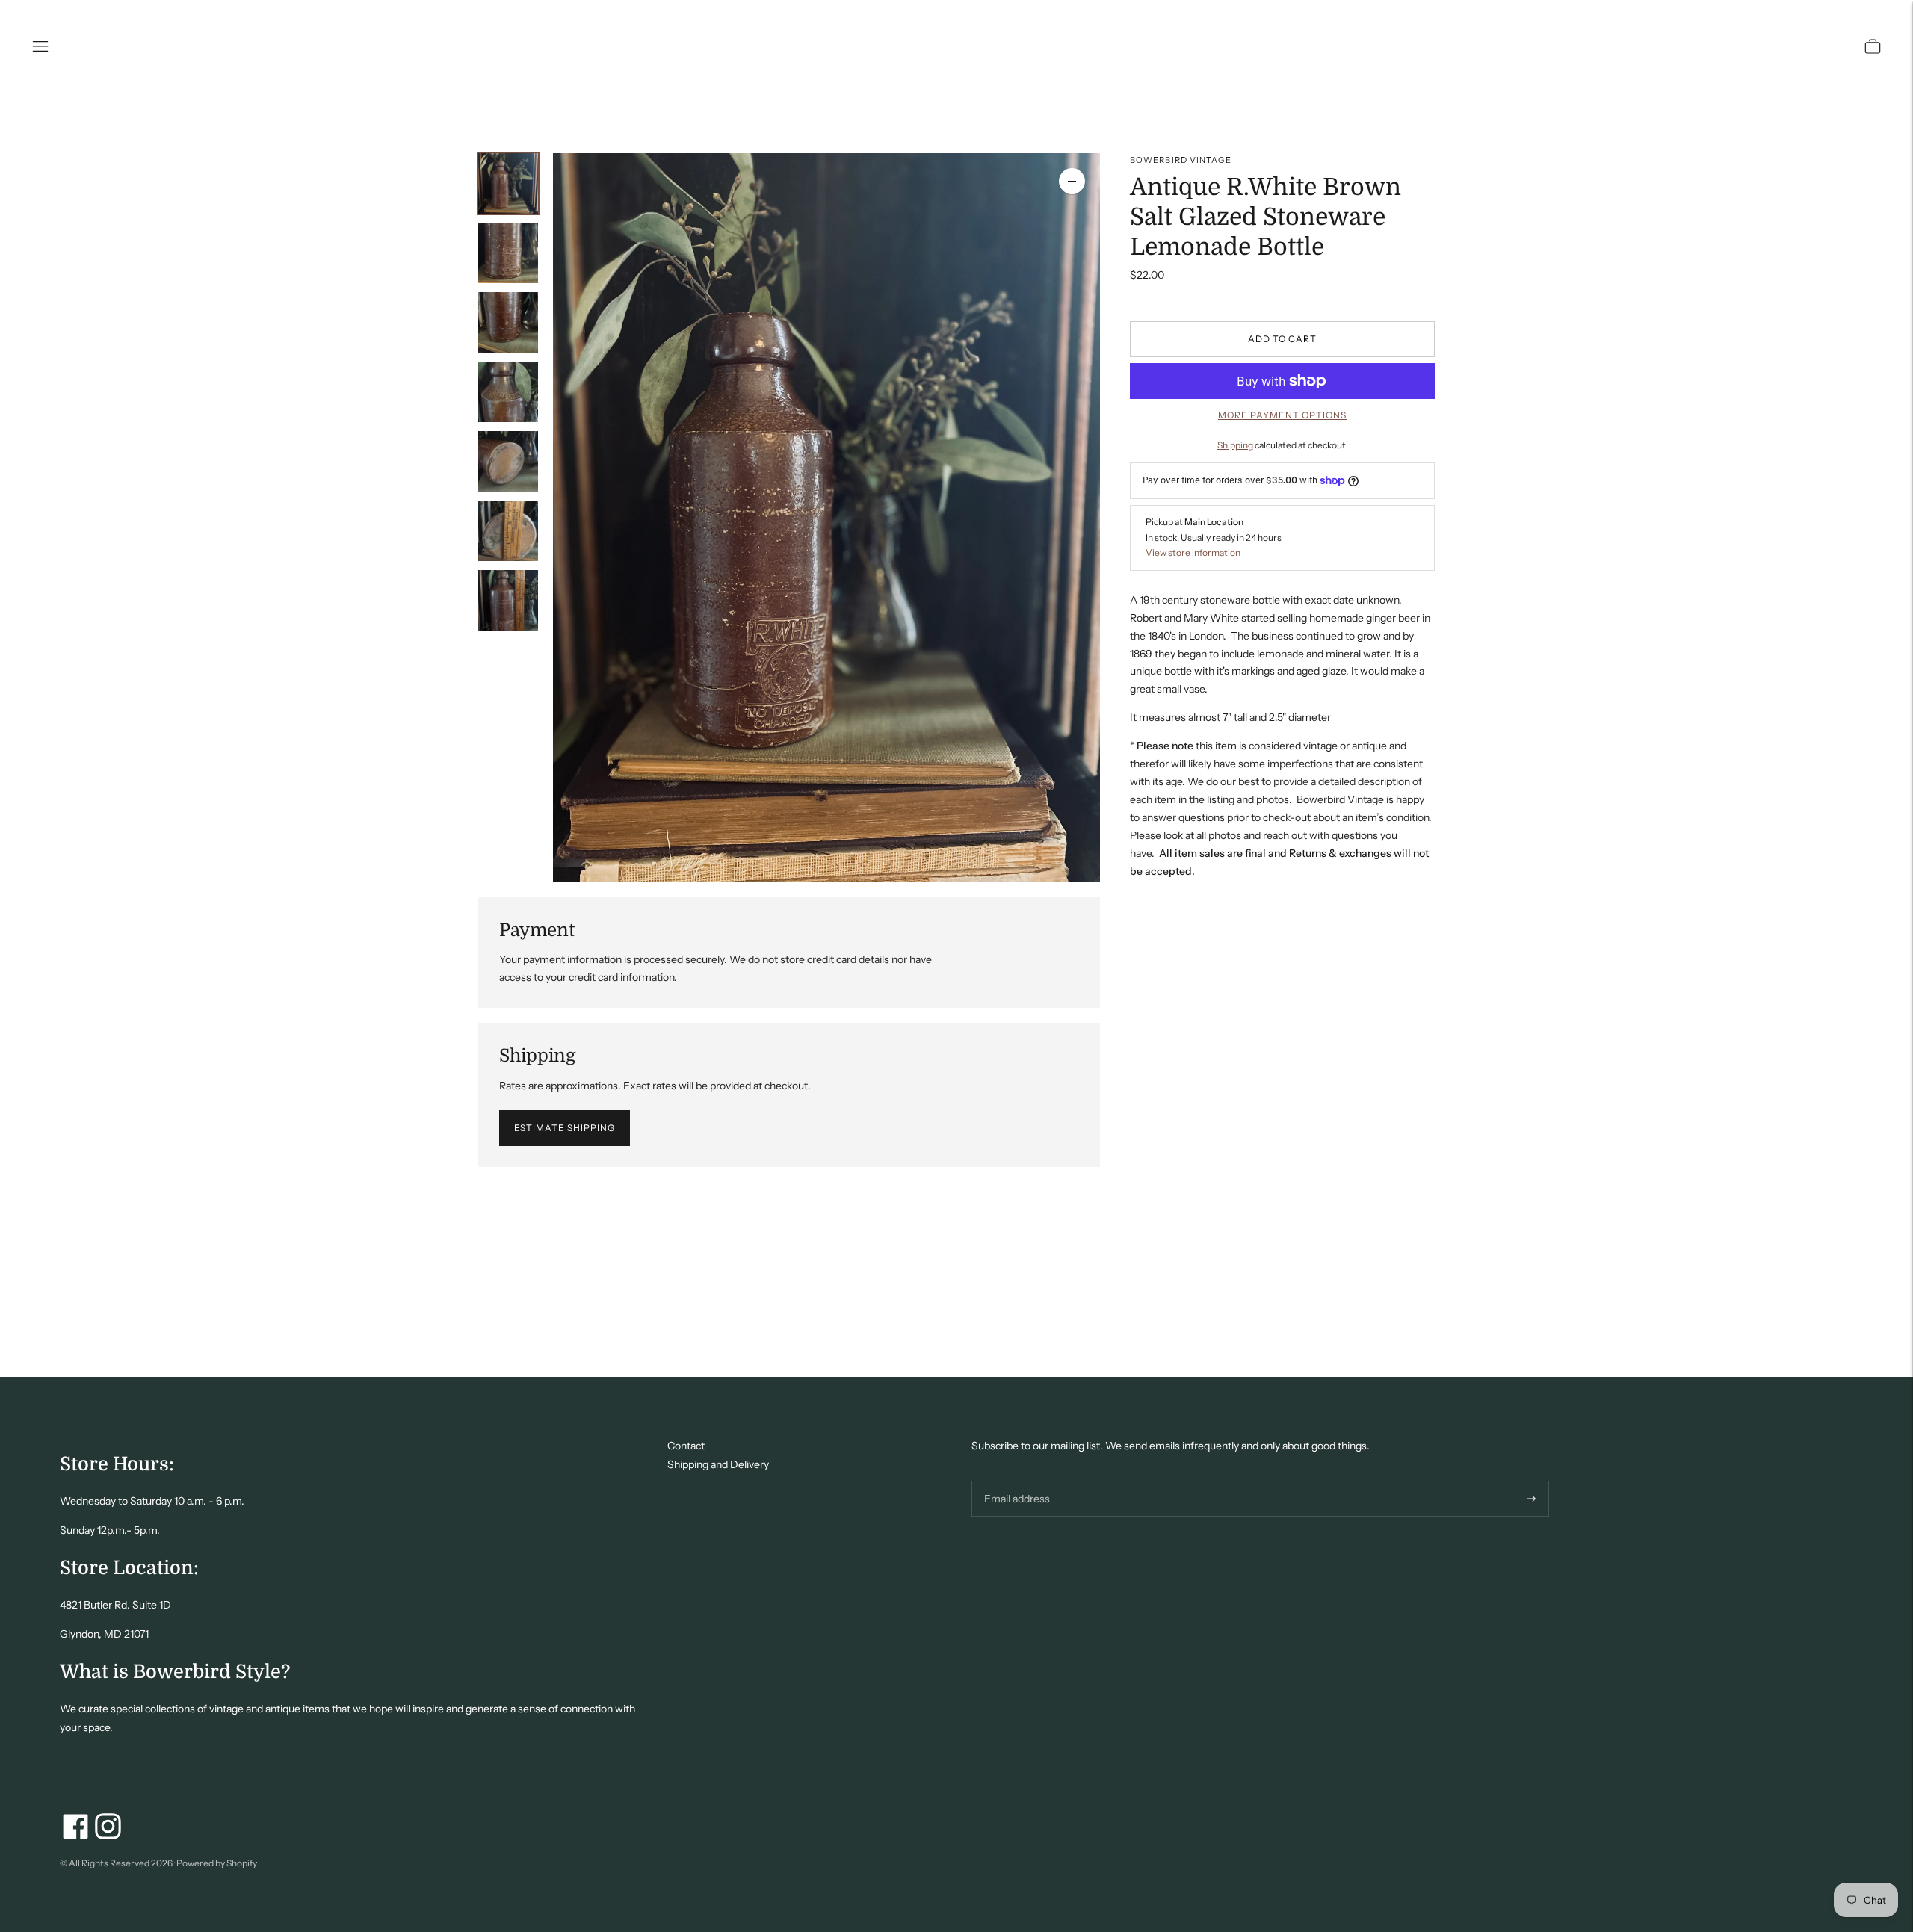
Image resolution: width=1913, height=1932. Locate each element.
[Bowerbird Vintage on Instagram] (108, 1836)
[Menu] (40, 46)
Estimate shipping (565, 1128)
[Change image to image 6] (508, 531)
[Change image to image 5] (508, 461)
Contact (686, 1446)
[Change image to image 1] (508, 183)
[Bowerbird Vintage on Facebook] (76, 1836)
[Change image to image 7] (508, 600)
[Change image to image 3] (508, 322)
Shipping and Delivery (718, 1464)
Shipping (1235, 445)
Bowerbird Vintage (1181, 160)
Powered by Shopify (217, 1863)
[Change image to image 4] (508, 392)
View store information (1193, 552)
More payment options (1282, 415)
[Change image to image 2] (508, 253)
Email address (1015, 1480)
